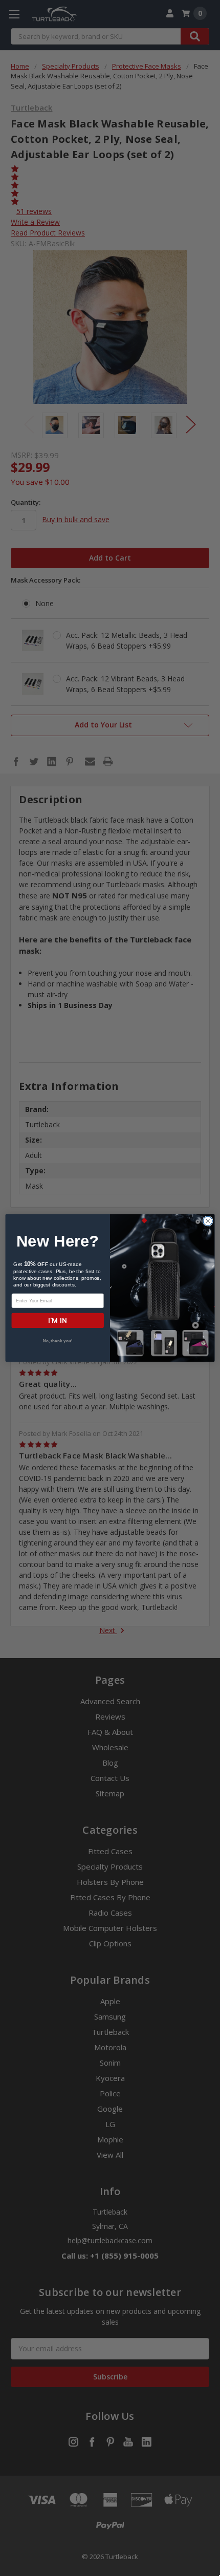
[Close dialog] (208, 1221)
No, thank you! (58, 1341)
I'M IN (58, 1321)
